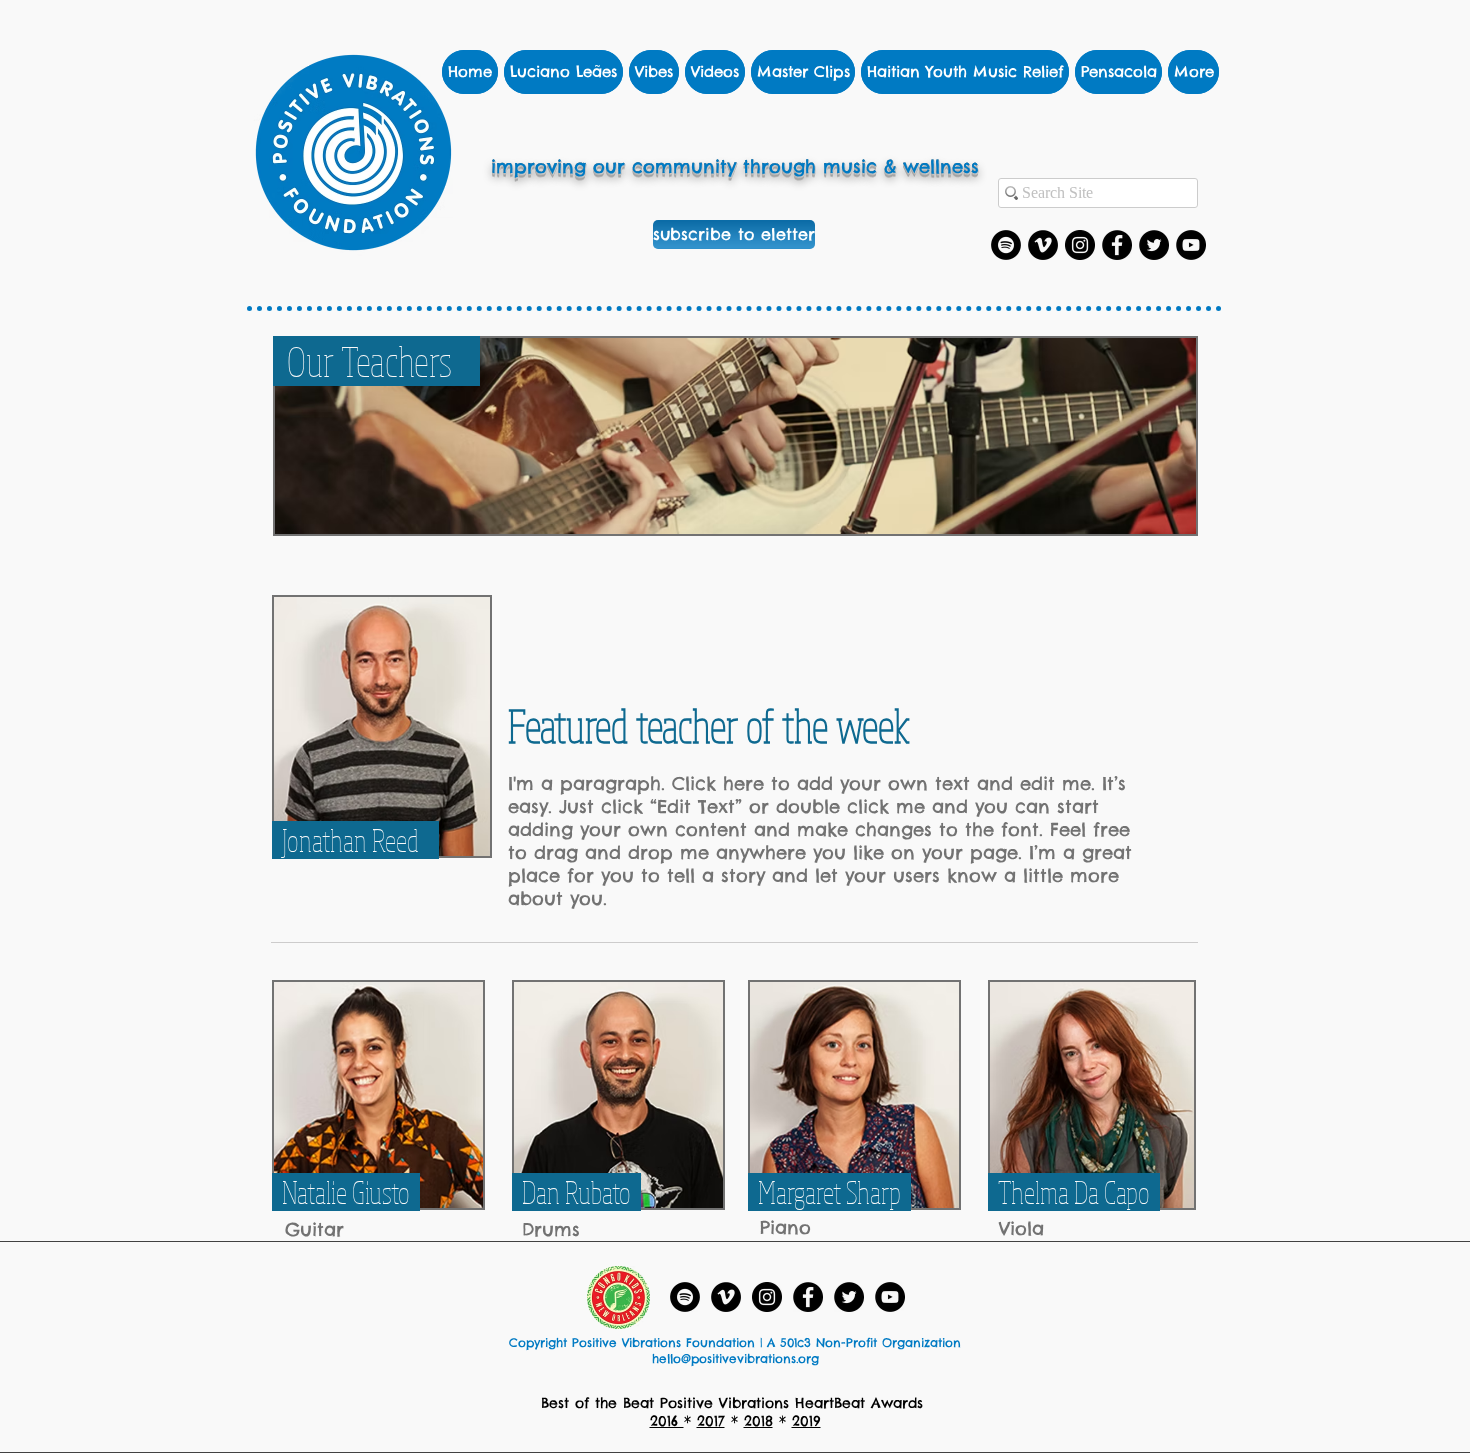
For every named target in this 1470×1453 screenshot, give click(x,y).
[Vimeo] (1043, 245)
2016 (667, 1421)
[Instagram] (1080, 245)
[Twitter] (1154, 245)
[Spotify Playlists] (1006, 245)
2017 (711, 1421)
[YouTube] (1191, 245)
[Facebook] (1117, 245)
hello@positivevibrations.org (735, 1358)
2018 (758, 1421)
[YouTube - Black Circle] (890, 1297)
